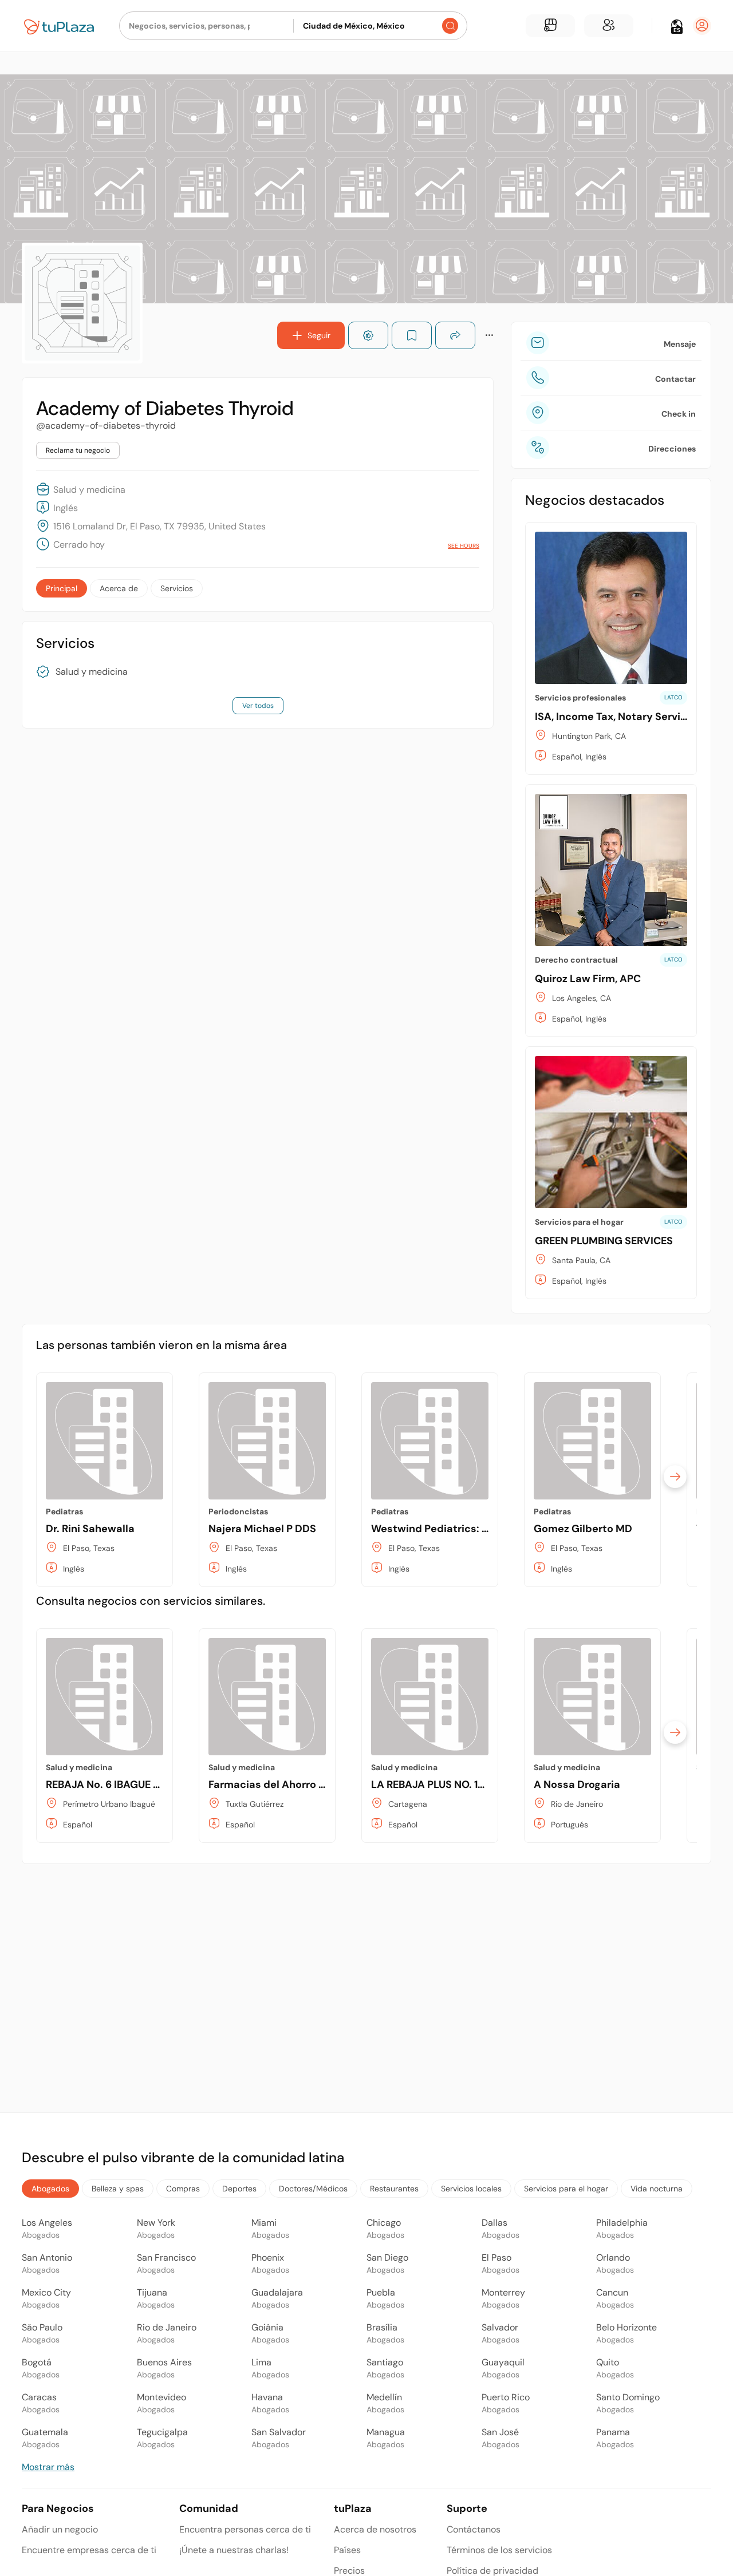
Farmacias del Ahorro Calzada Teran (299, 1784)
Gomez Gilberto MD (583, 1529)
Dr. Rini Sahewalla (90, 1529)
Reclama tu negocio (78, 450)
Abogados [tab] (50, 2189)
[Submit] (450, 26)
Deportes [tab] (239, 2189)
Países (347, 2550)
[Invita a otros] (609, 26)
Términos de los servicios (499, 2550)
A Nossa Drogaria (577, 1784)
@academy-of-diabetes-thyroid (106, 426)
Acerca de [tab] (119, 588)
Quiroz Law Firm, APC (588, 979)
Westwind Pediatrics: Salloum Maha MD (471, 1529)
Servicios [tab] (177, 588)
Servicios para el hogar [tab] (566, 2189)
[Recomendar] (368, 335)
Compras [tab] (183, 2189)
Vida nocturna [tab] (657, 2189)
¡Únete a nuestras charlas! (234, 2550)
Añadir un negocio (60, 2529)
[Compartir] (455, 335)
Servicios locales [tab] (471, 2189)
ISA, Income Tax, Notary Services (617, 717)
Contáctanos (474, 2529)
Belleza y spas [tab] (118, 2189)
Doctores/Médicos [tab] (313, 2189)
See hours (464, 546)
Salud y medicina (92, 672)
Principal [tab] (62, 588)
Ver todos (258, 706)
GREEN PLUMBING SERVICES (604, 1241)
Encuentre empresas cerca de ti (89, 2550)
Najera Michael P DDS (262, 1529)
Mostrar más (48, 2467)
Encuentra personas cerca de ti (245, 2529)
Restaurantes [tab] (394, 2189)
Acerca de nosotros (375, 2529)
